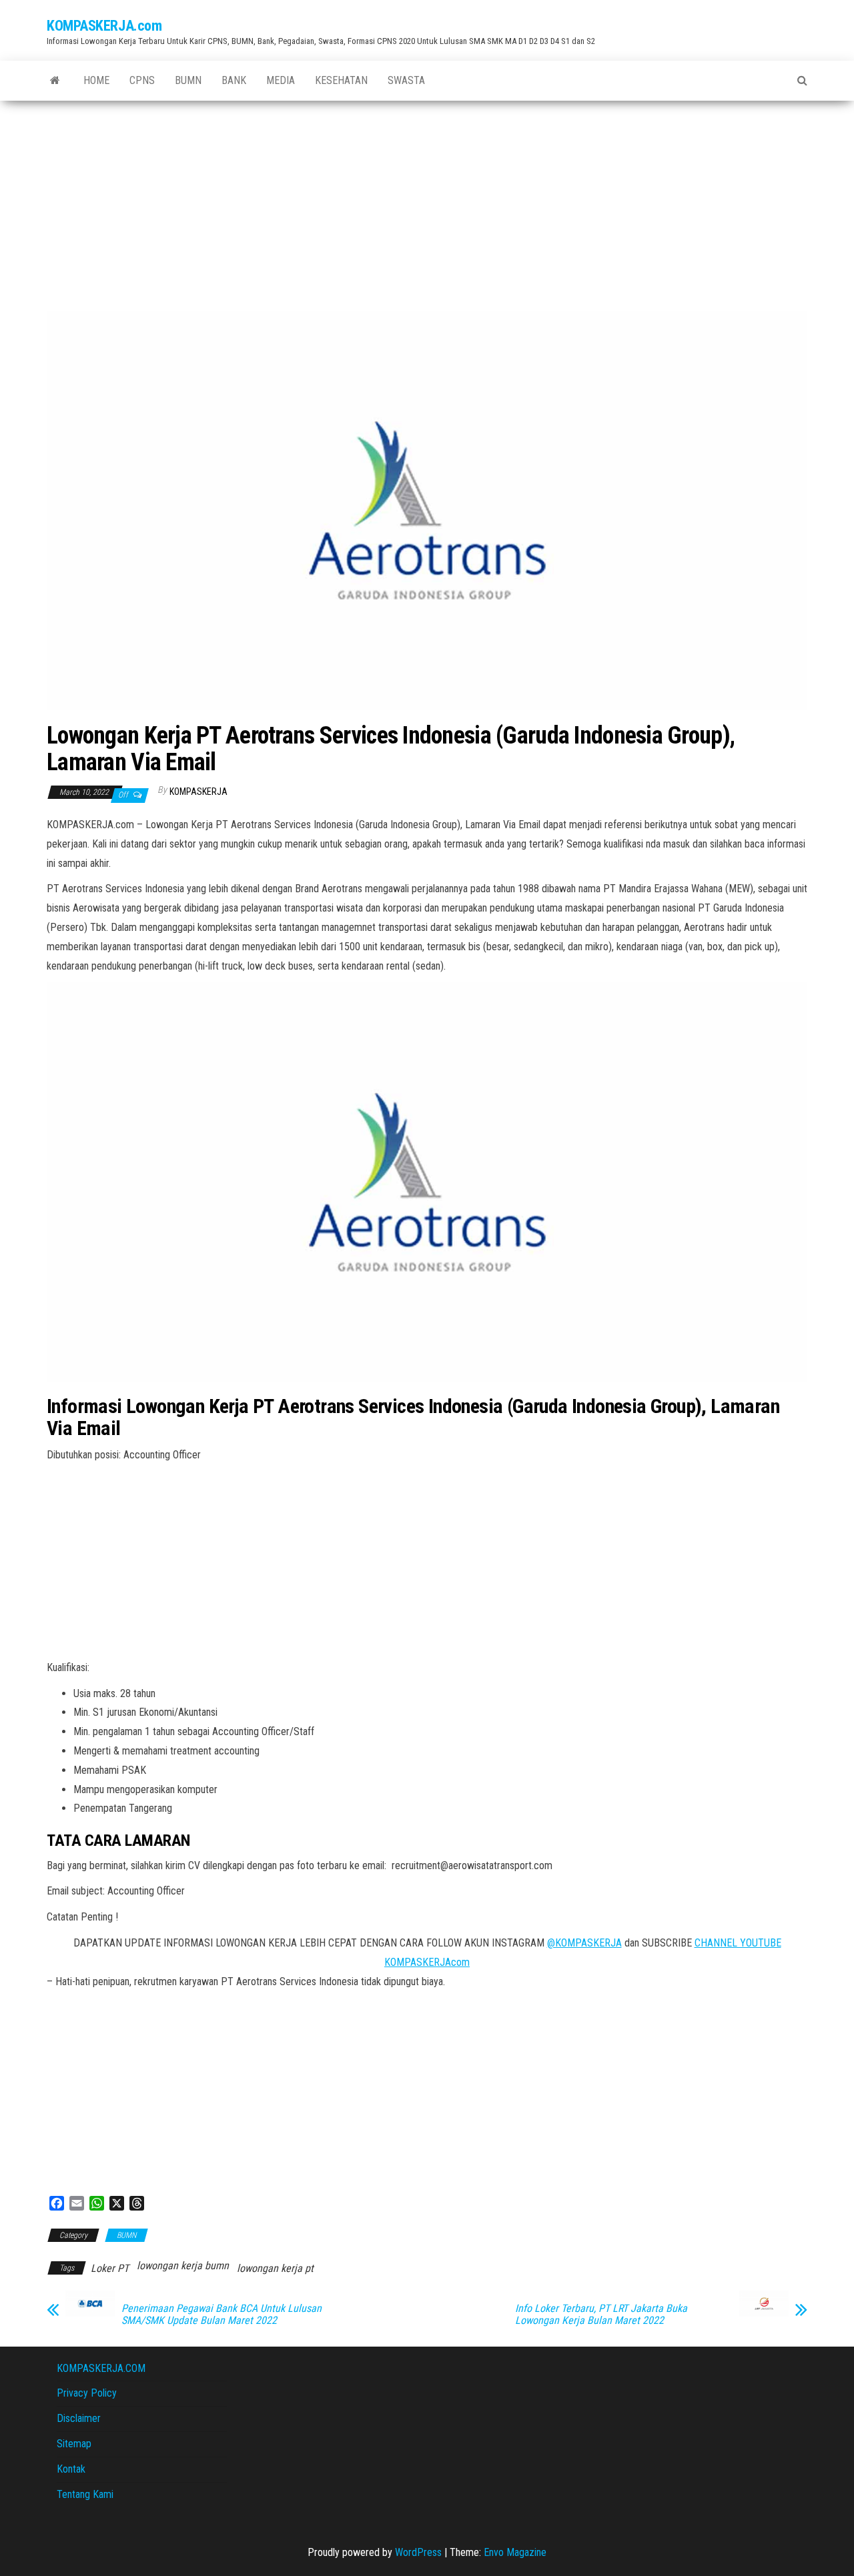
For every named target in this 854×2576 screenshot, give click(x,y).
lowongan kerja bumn (183, 2266)
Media (281, 80)
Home (96, 80)
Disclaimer (79, 2418)
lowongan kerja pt (275, 2268)
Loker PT (110, 2268)
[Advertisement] (427, 201)
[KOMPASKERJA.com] (55, 81)
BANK (234, 80)
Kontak (71, 2469)
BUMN (188, 80)
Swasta (406, 80)
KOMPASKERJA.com (104, 26)
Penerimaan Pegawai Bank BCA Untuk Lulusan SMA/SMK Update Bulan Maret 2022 (222, 2315)
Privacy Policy (87, 2393)
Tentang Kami (85, 2494)
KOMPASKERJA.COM (101, 2368)
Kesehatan (341, 80)
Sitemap (74, 2444)
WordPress (418, 2552)
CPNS (142, 80)
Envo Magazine (515, 2552)
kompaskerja (198, 792)
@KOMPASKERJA (584, 1943)
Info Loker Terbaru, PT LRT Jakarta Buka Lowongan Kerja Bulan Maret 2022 (601, 2315)
